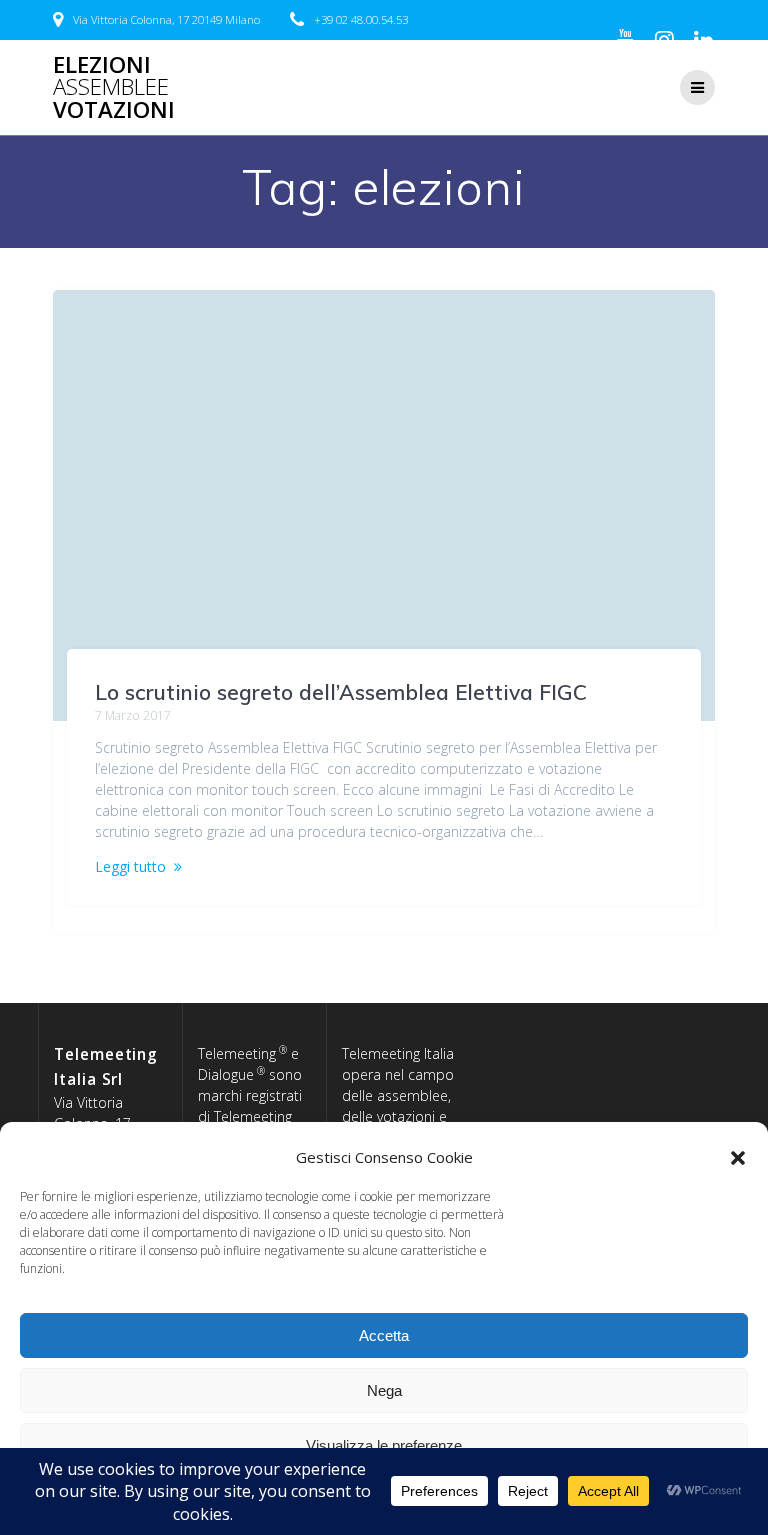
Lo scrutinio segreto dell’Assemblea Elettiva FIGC (341, 692)
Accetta (384, 1335)
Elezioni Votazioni (114, 87)
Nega (384, 1390)
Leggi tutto (130, 866)
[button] (738, 1158)
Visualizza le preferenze (384, 1445)
